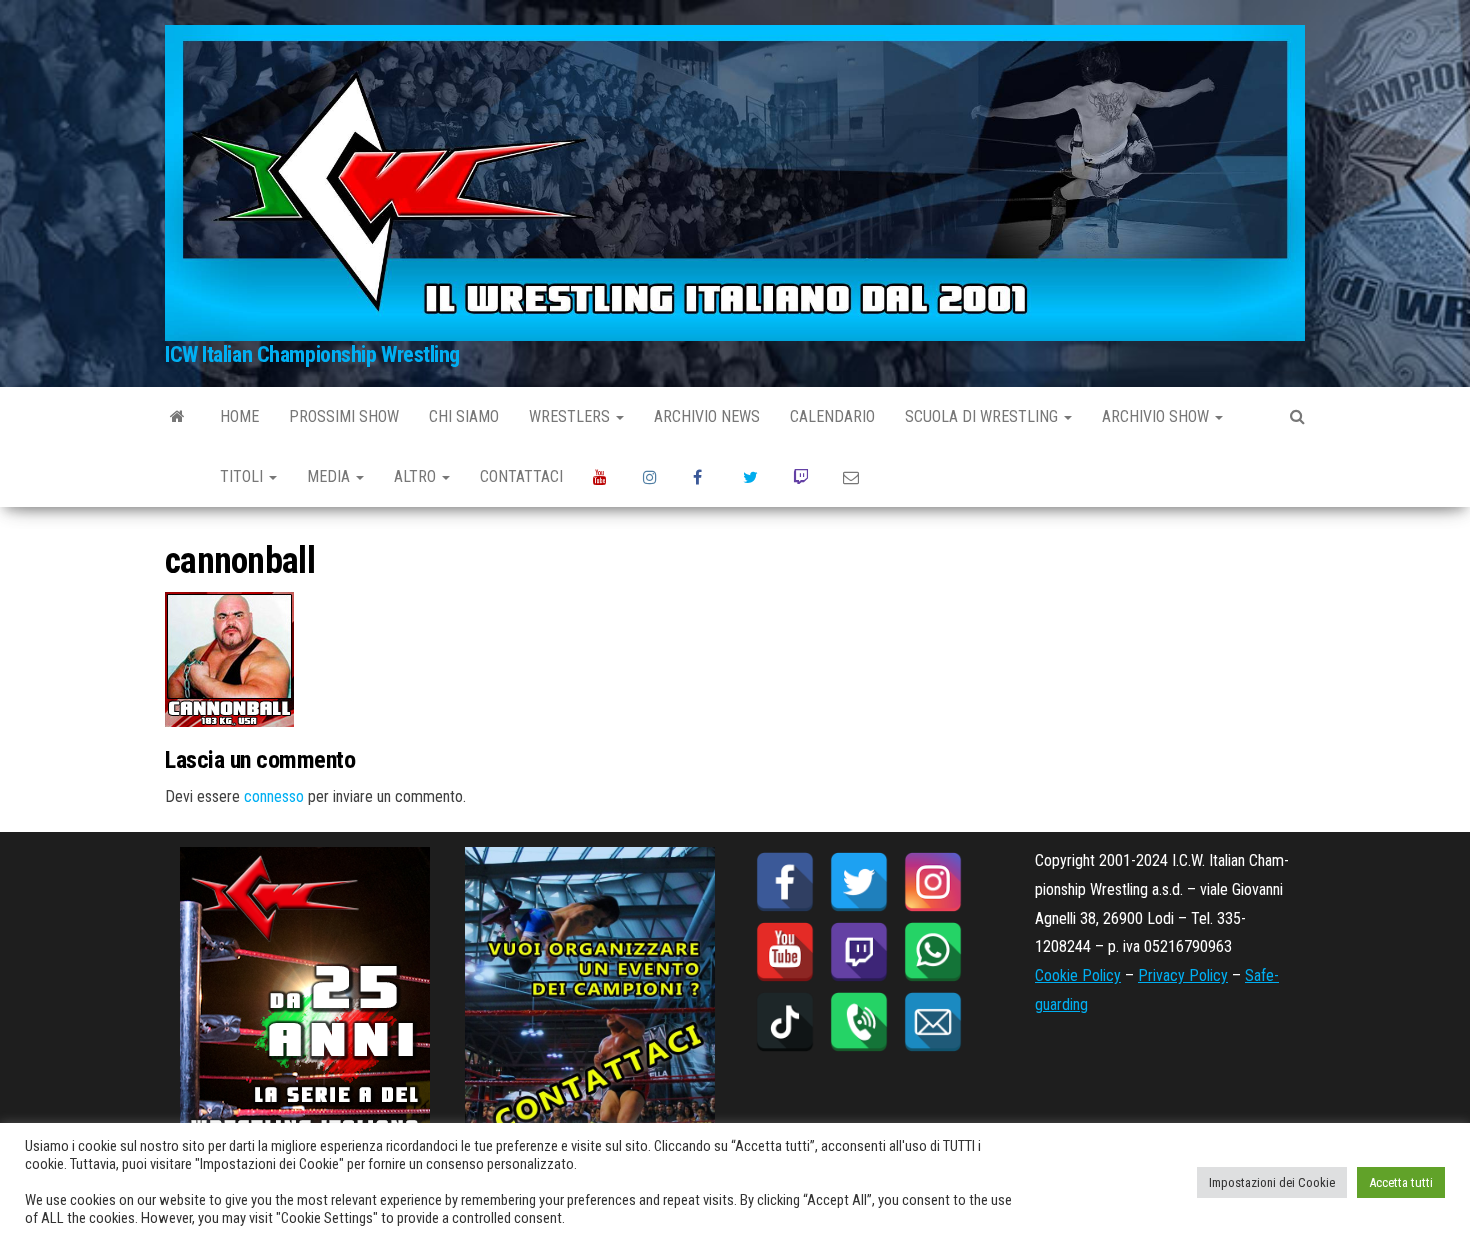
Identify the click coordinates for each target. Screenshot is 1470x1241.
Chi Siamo (464, 416)
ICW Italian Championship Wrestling (312, 354)
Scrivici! (853, 477)
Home (239, 416)
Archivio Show (1157, 416)
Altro (417, 476)
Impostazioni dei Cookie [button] (1272, 1182)
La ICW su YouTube (603, 477)
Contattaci (521, 476)
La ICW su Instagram (653, 477)
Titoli (243, 476)
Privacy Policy (1183, 975)
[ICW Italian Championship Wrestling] (177, 417)
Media (330, 476)
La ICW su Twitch (803, 477)
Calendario (832, 416)
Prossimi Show (344, 416)
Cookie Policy (1078, 975)
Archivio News (707, 416)
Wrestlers (571, 416)
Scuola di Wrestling (983, 416)
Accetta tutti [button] (1401, 1182)
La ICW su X (753, 477)
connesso (274, 796)
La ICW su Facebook (703, 477)
